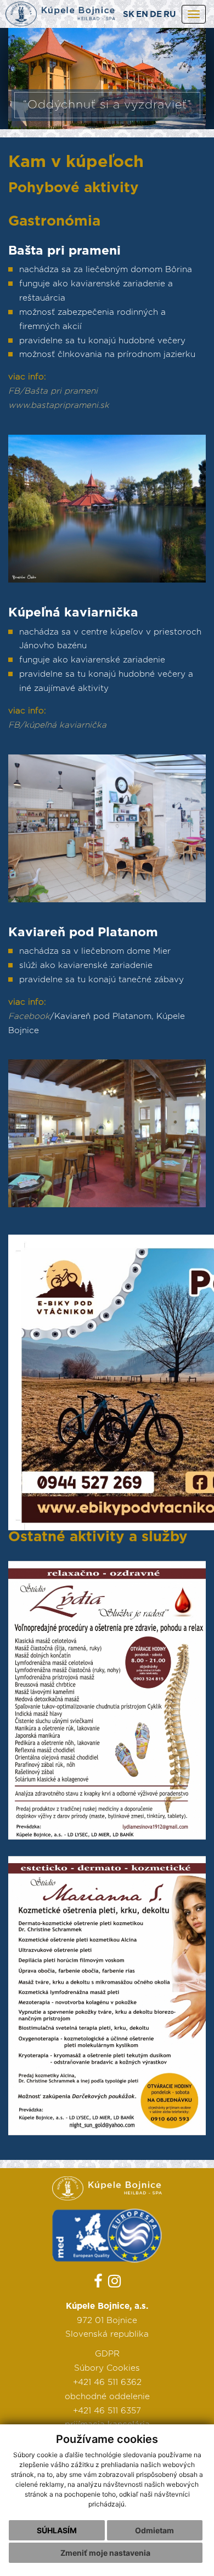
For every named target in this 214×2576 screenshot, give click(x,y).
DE (156, 15)
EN (142, 15)
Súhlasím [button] (57, 2530)
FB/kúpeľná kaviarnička (57, 725)
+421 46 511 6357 (107, 2411)
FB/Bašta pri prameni (53, 391)
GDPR (107, 2354)
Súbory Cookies (107, 2368)
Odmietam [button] (154, 2530)
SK (129, 15)
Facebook (29, 1016)
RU (170, 15)
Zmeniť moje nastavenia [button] (105, 2553)
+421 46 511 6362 (107, 2382)
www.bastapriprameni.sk (59, 405)
